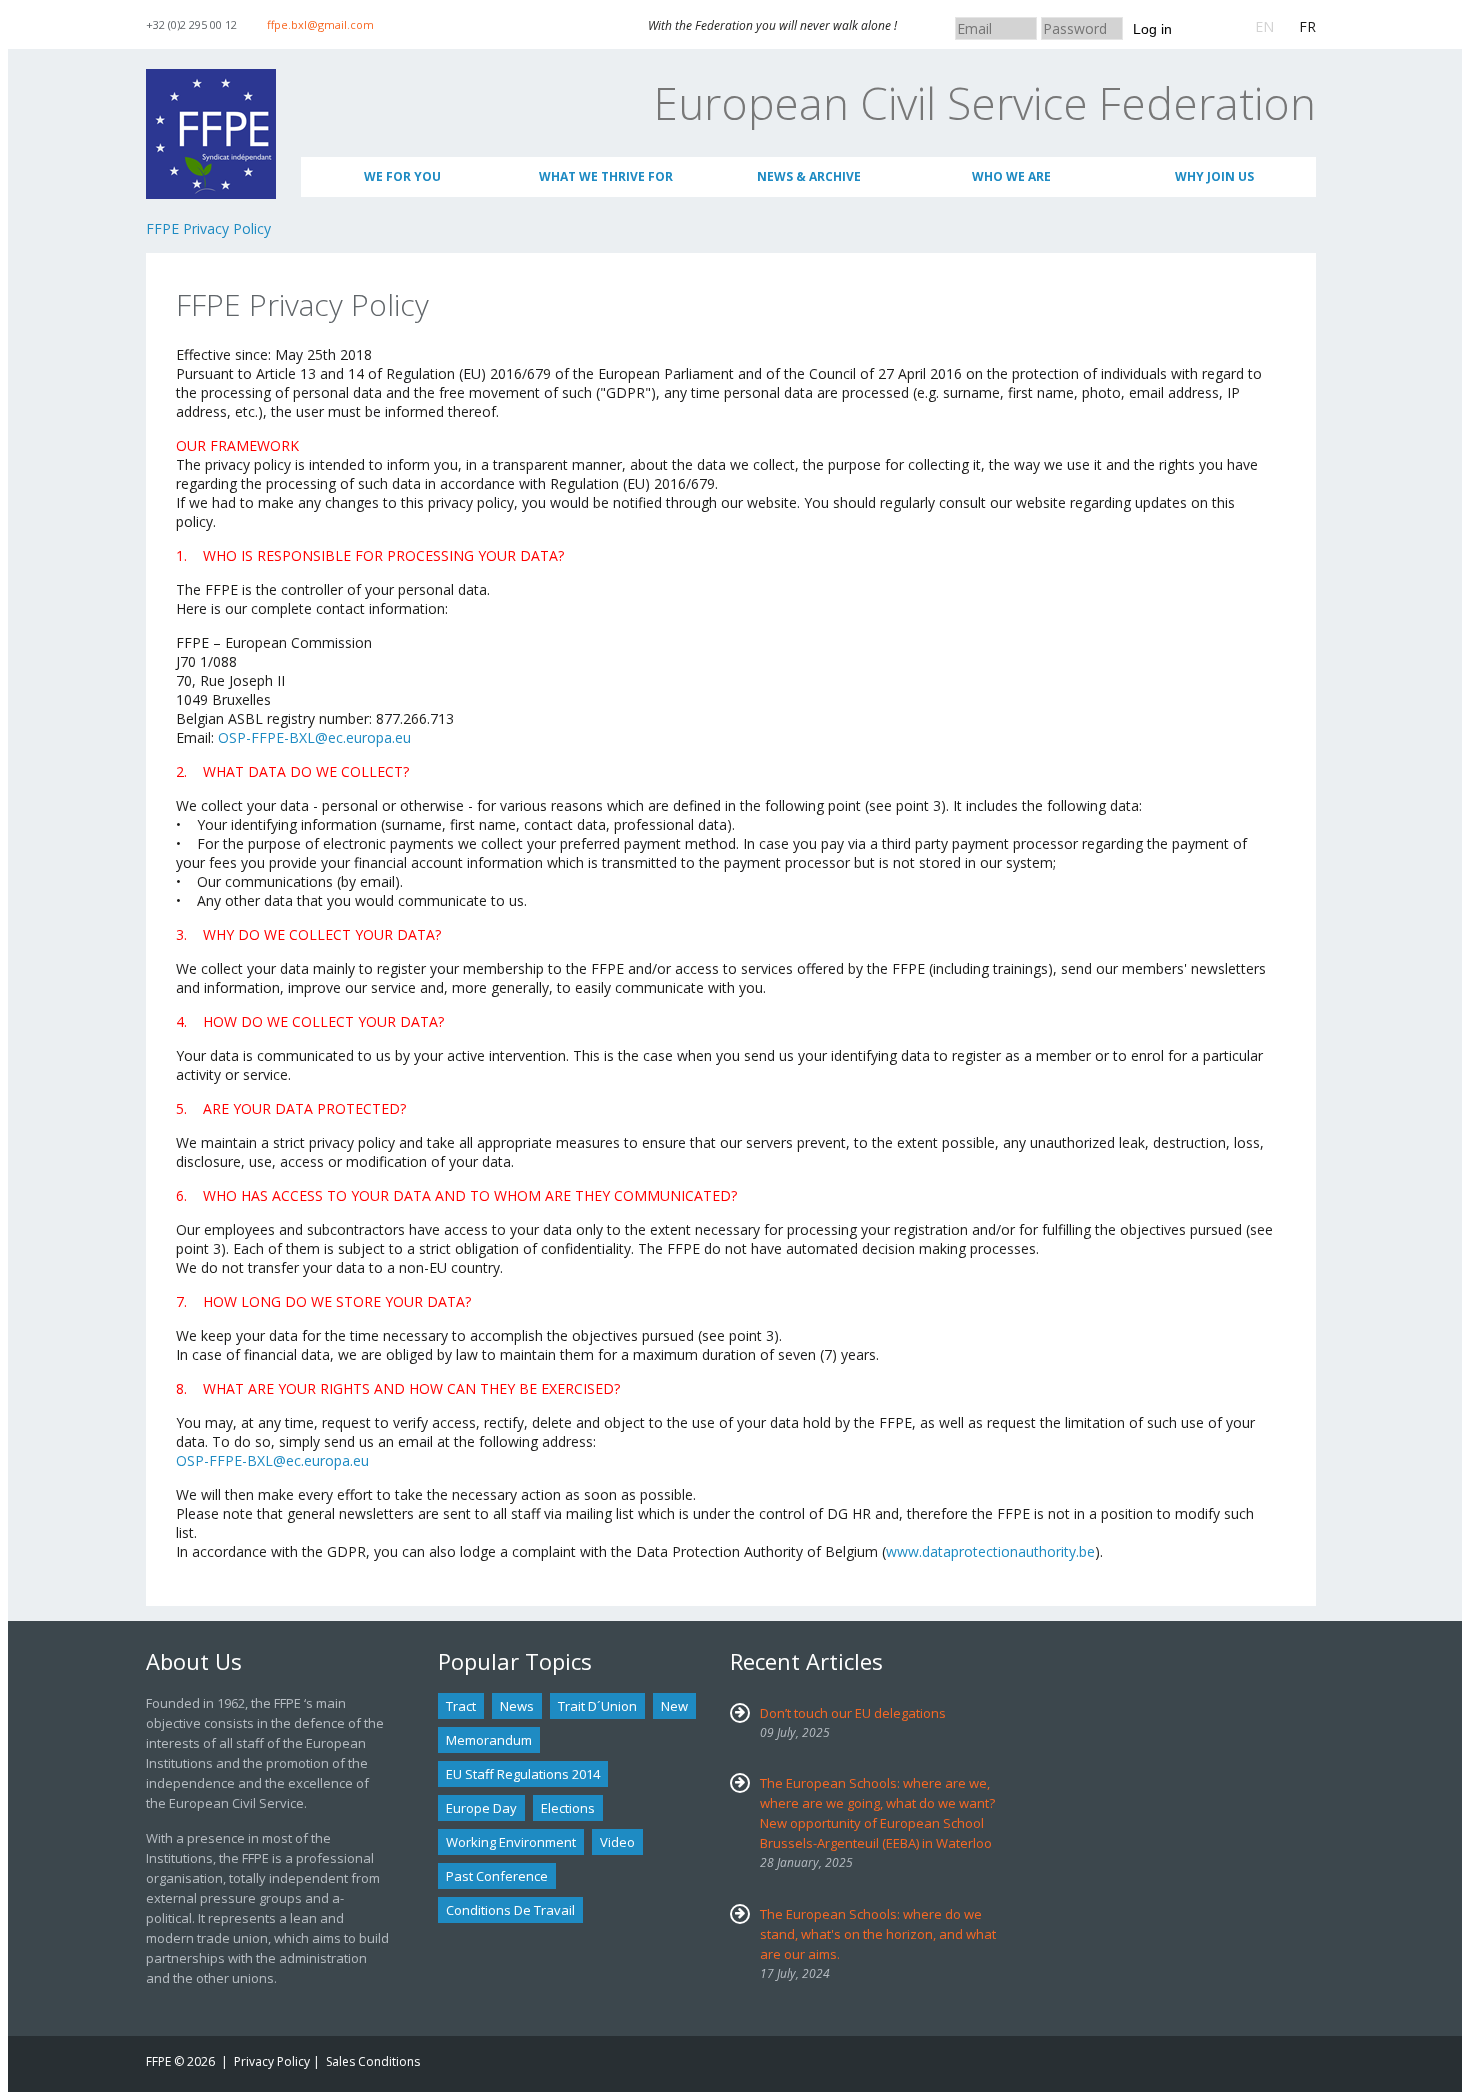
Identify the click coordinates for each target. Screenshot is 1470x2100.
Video (617, 1842)
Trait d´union (597, 1706)
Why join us (1214, 176)
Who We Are (1011, 176)
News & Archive (809, 176)
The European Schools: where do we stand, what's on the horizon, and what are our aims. (878, 1934)
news (517, 1706)
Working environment (511, 1842)
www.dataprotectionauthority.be (990, 1551)
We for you (402, 176)
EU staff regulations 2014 (523, 1774)
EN (1264, 26)
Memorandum (489, 1740)
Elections (568, 1808)
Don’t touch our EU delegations (853, 1713)
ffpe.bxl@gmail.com (320, 24)
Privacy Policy (272, 2061)
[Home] (211, 78)
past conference (497, 1876)
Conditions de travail (510, 1910)
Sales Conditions (373, 2061)
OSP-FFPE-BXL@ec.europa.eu (314, 737)
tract (461, 1706)
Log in (1152, 29)
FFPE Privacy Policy (208, 228)
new (674, 1706)
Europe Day (481, 1808)
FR (1307, 26)
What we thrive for (606, 176)
